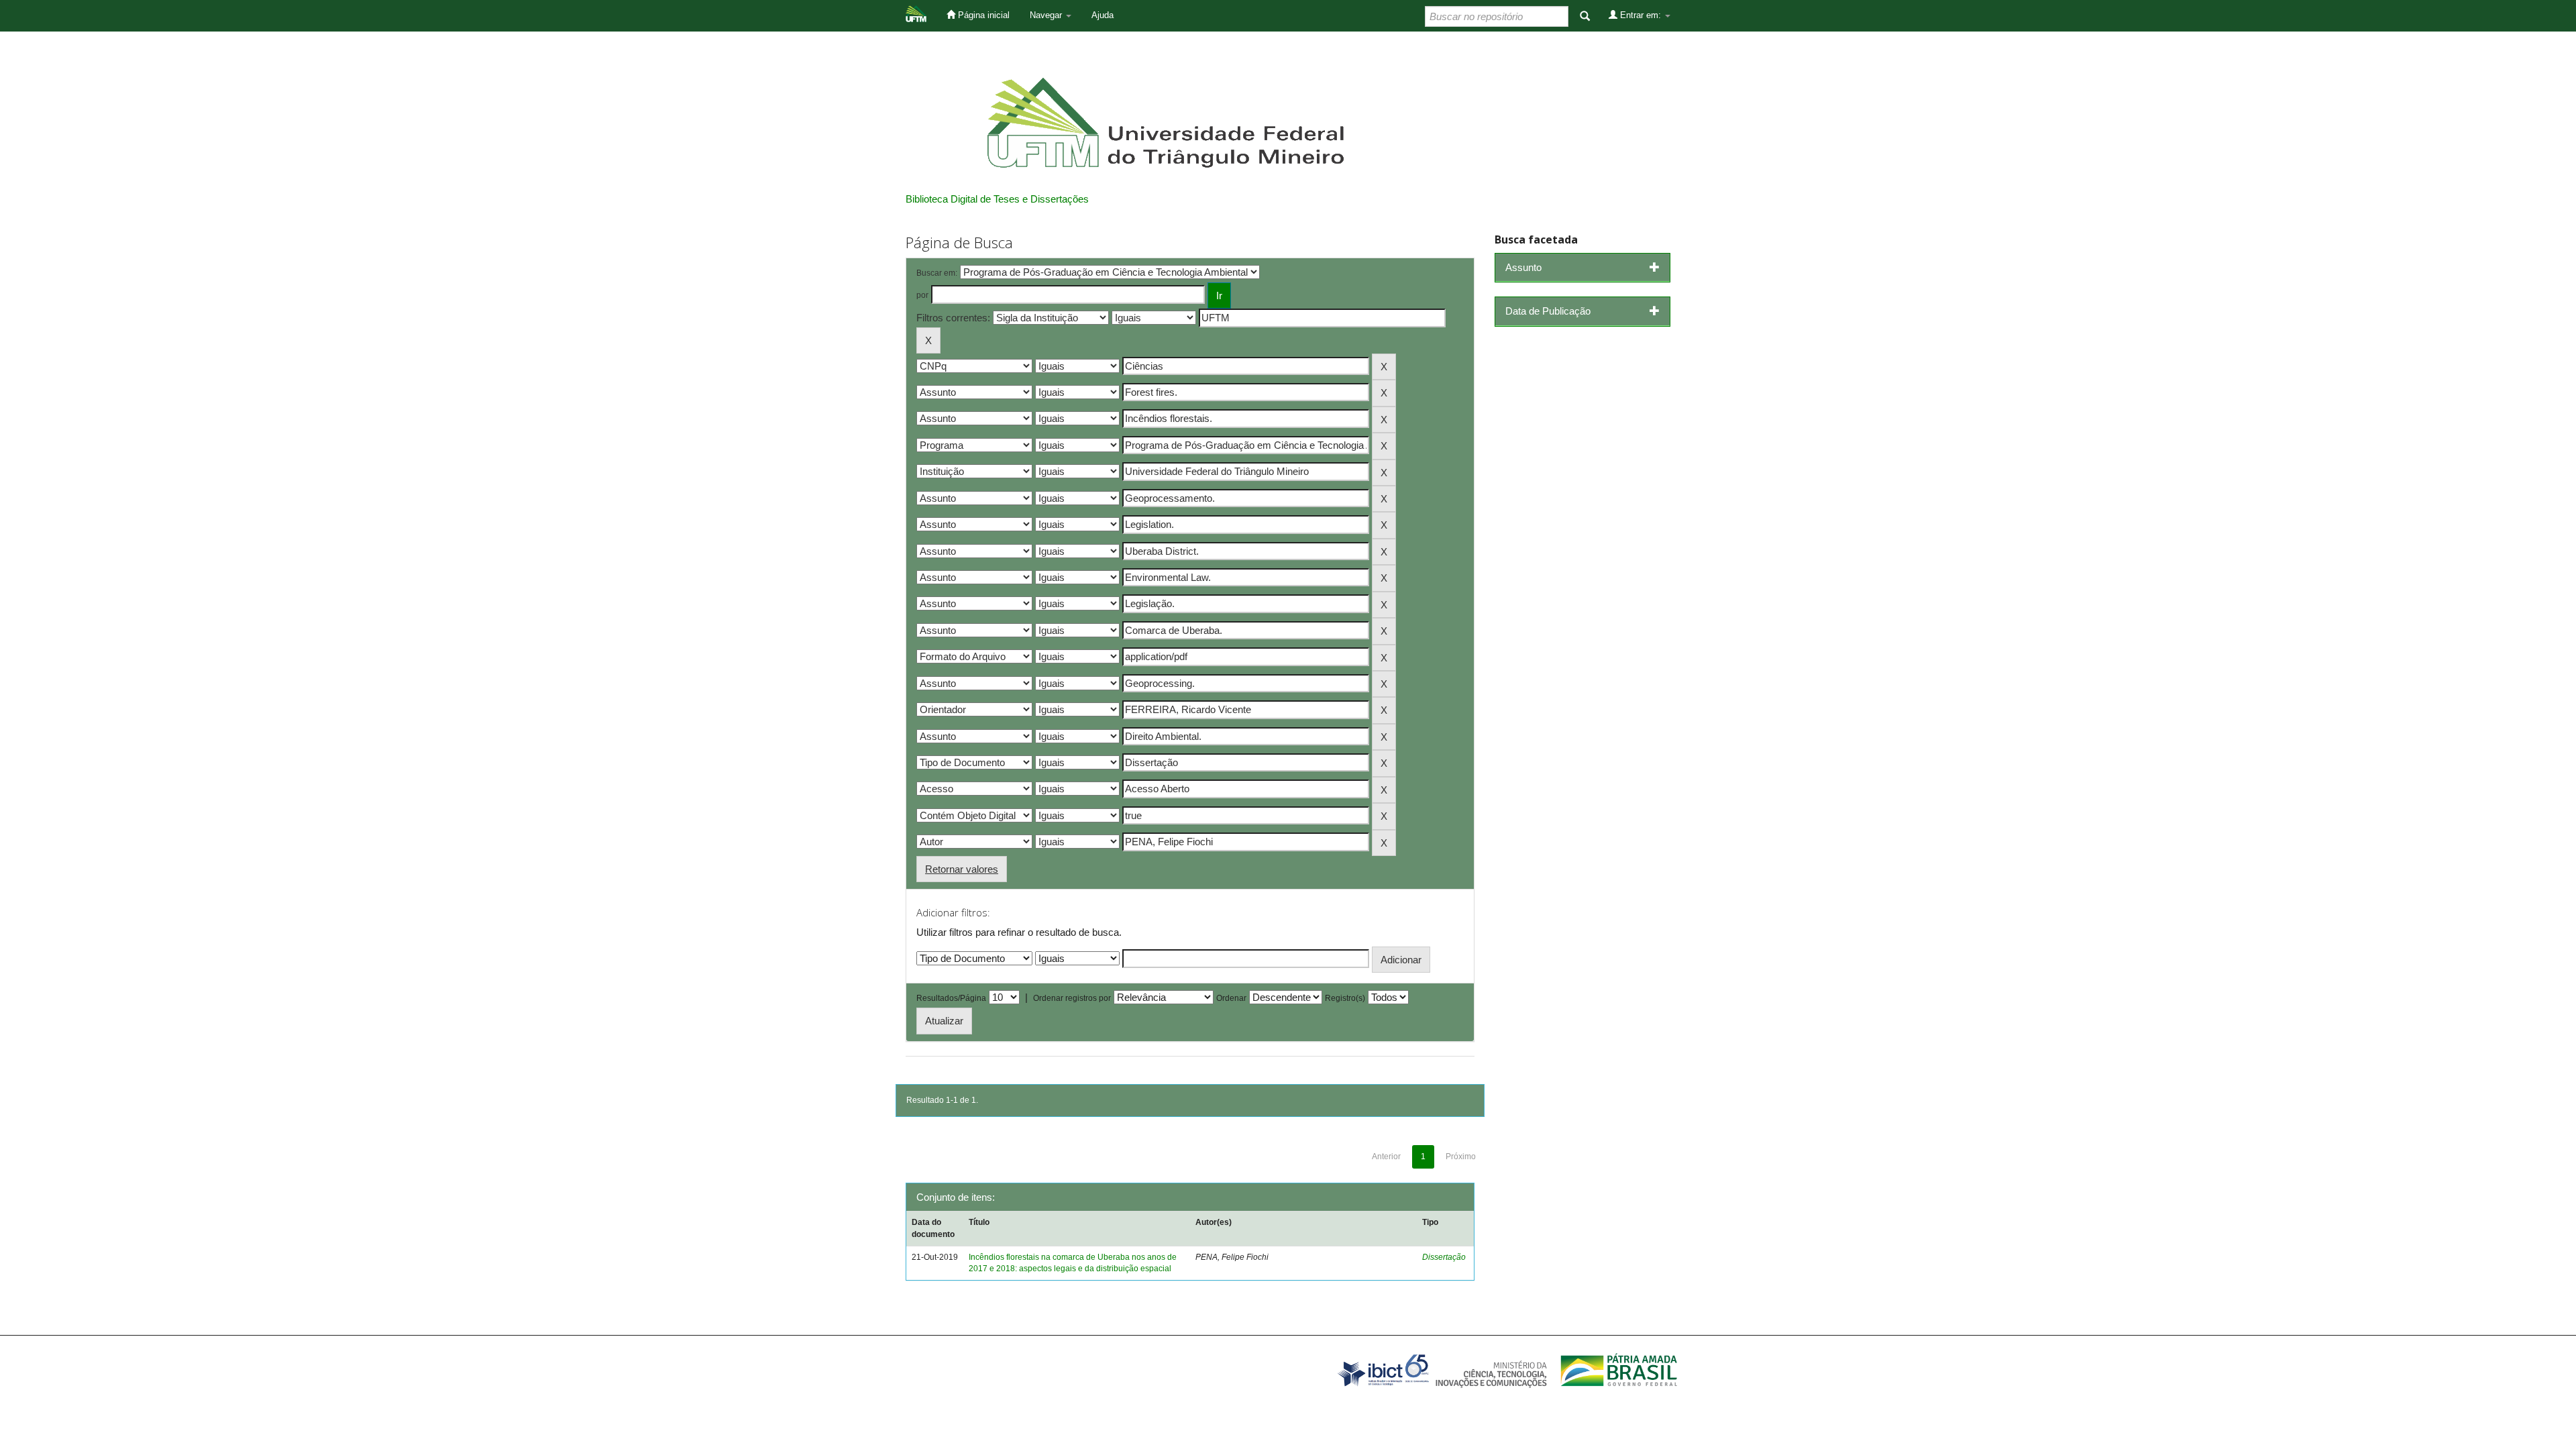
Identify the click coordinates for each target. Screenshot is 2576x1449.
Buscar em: (937, 273)
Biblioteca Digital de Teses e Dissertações (997, 199)
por (922, 295)
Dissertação (1444, 1257)
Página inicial (982, 15)
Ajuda (1103, 15)
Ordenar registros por (1072, 998)
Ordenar (1231, 998)
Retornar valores (962, 869)
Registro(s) (1345, 998)
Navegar (1047, 15)
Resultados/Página (951, 998)
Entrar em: (1641, 15)
